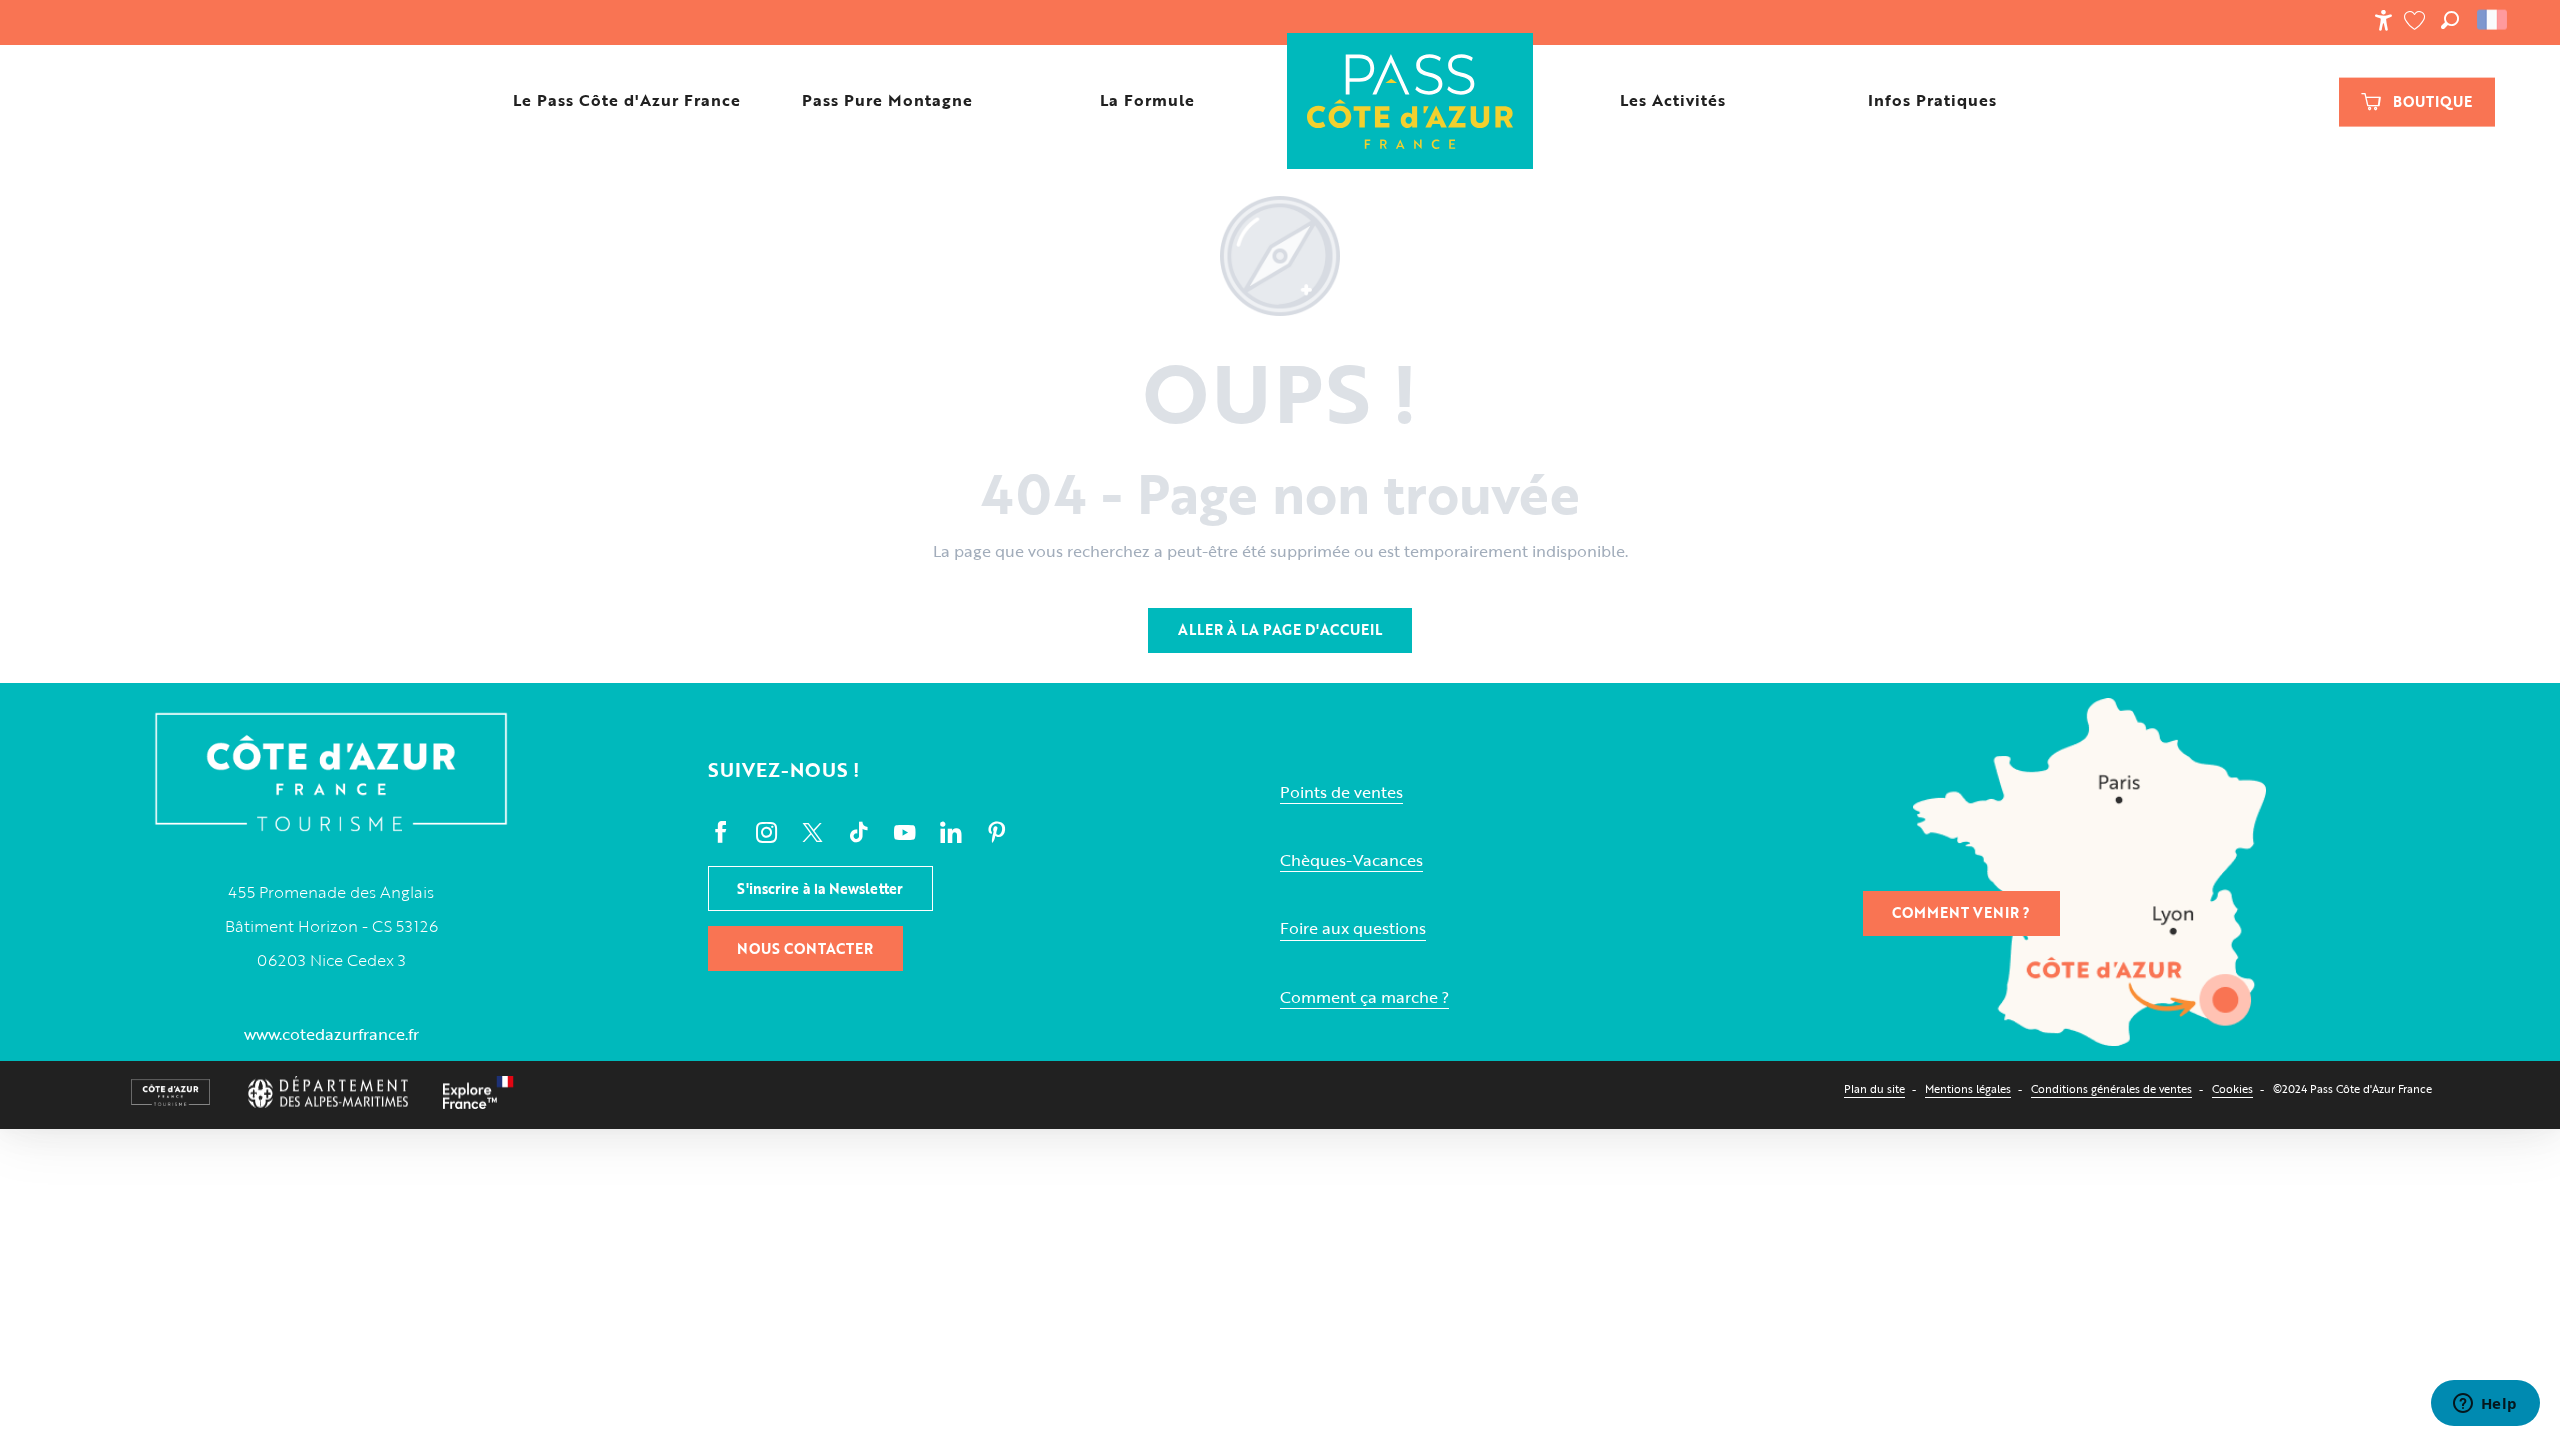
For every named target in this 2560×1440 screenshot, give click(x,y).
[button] (2450, 20)
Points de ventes (1341, 792)
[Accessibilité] (2383, 20)
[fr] (2493, 20)
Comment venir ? (1961, 912)
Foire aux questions (1353, 928)
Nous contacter (805, 948)
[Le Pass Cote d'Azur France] (1409, 100)
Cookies (2232, 1088)
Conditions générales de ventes (2111, 1088)
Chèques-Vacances (1351, 860)
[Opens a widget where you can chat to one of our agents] (2485, 1405)
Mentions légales (1968, 1088)
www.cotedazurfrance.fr (331, 1034)
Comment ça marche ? (1364, 997)
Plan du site (1874, 1088)
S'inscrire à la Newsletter (820, 888)
